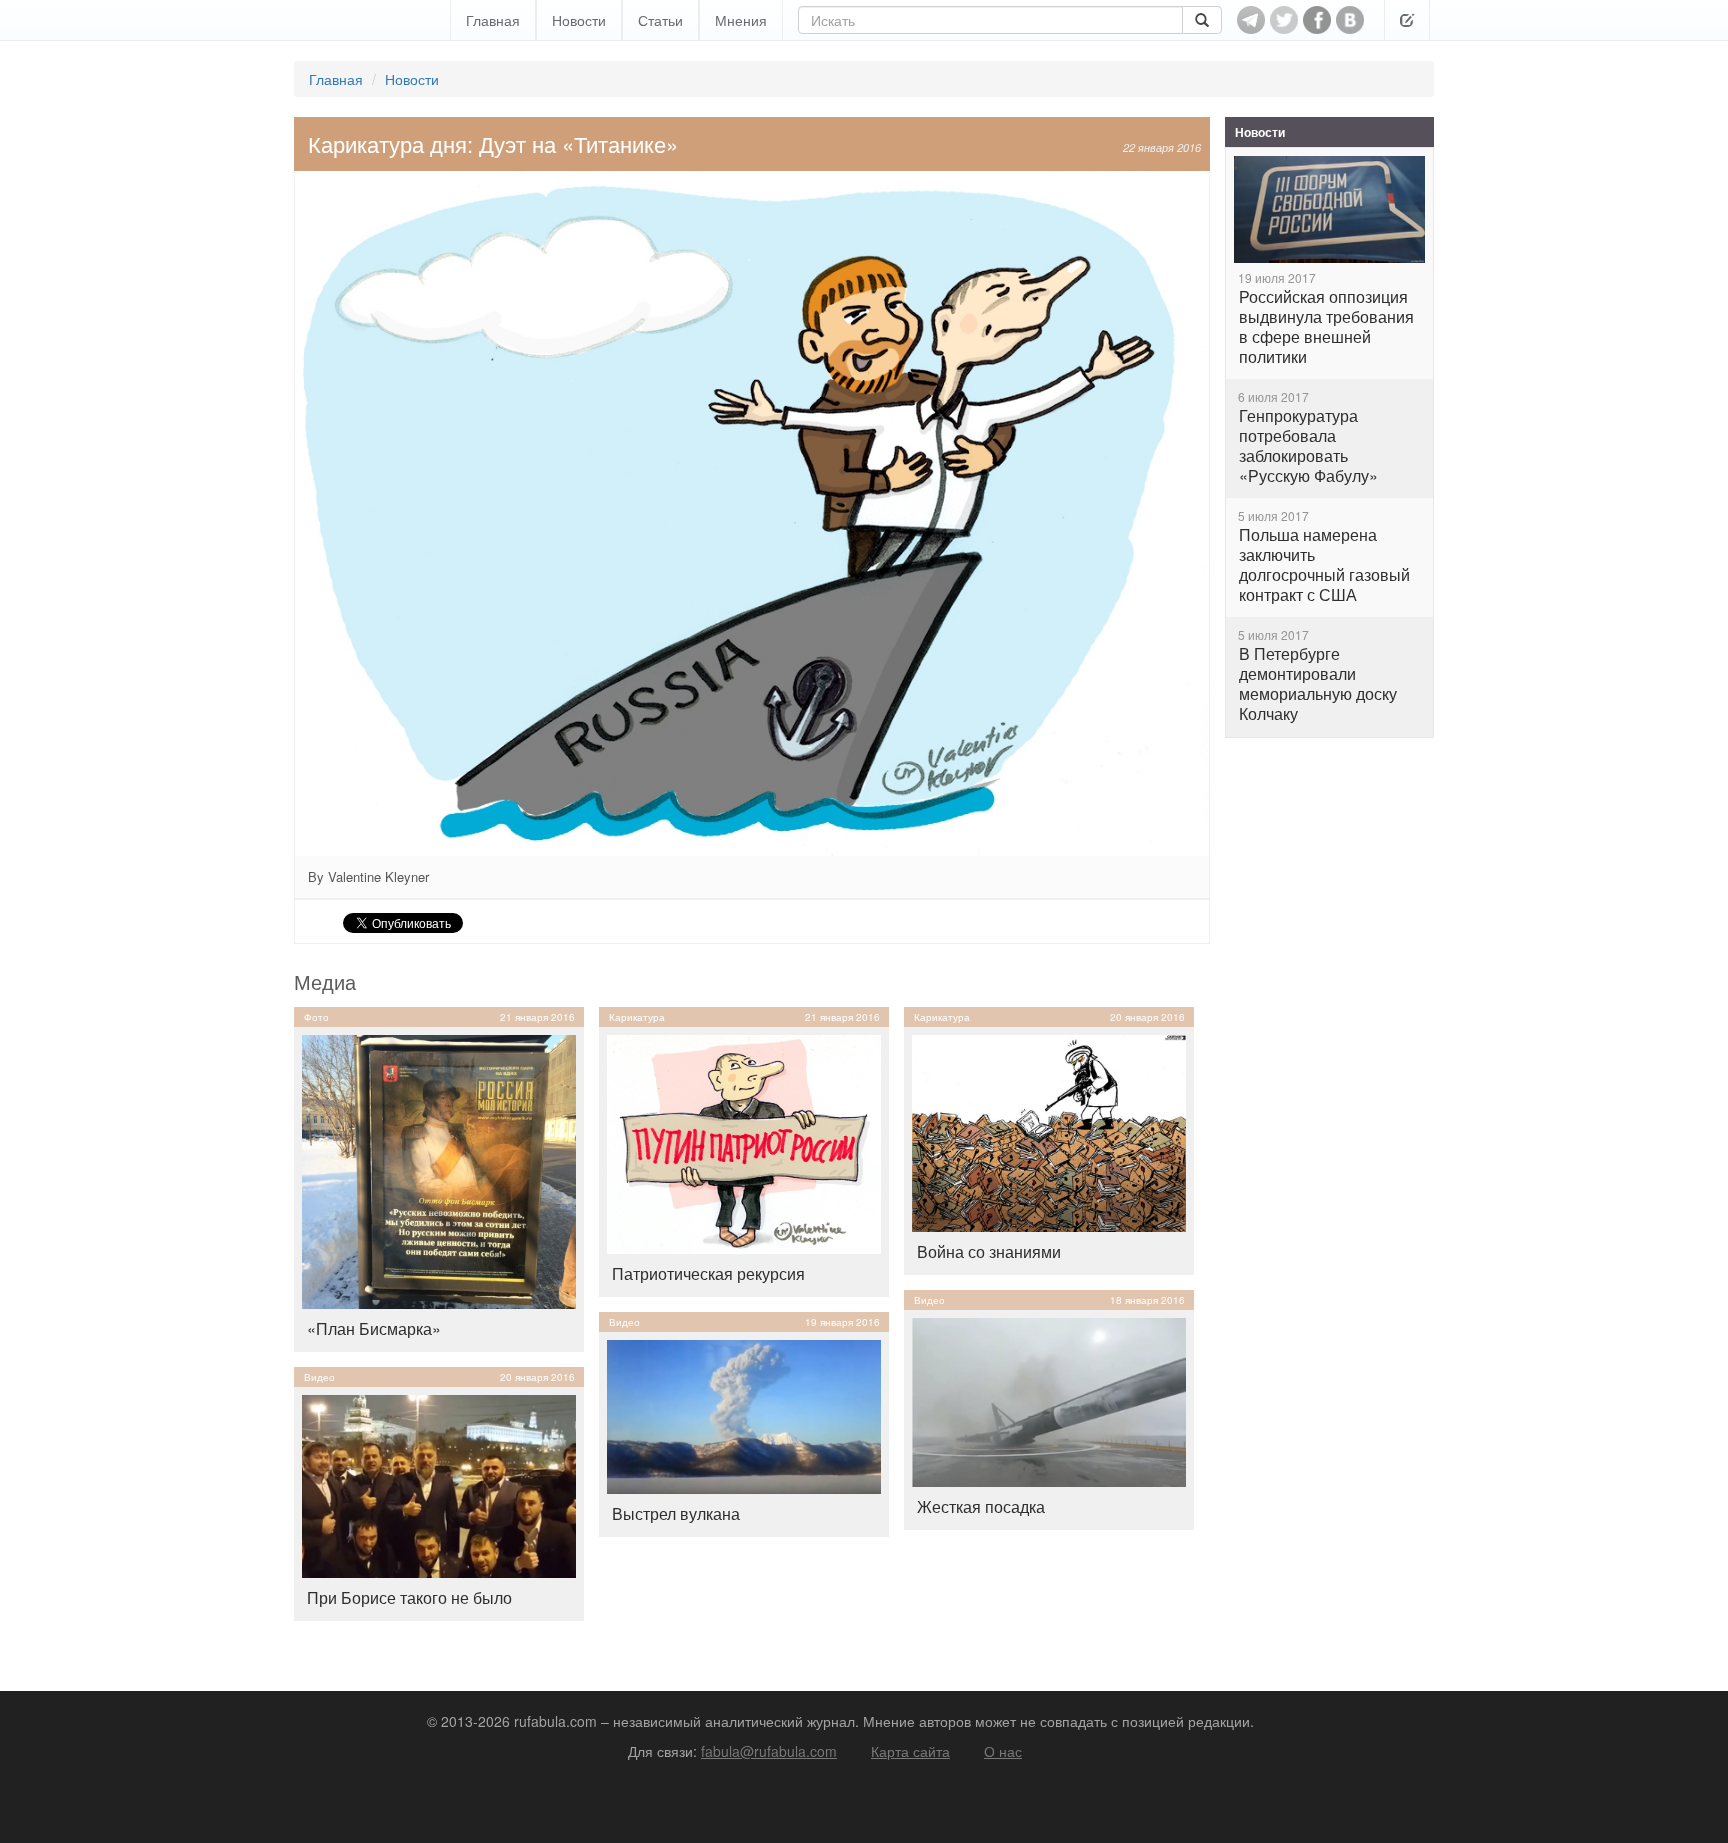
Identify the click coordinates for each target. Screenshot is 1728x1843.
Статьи (660, 20)
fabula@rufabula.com (769, 1751)
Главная (493, 20)
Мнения (741, 20)
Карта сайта (910, 1751)
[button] (1407, 20)
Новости (579, 20)
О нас (1003, 1751)
